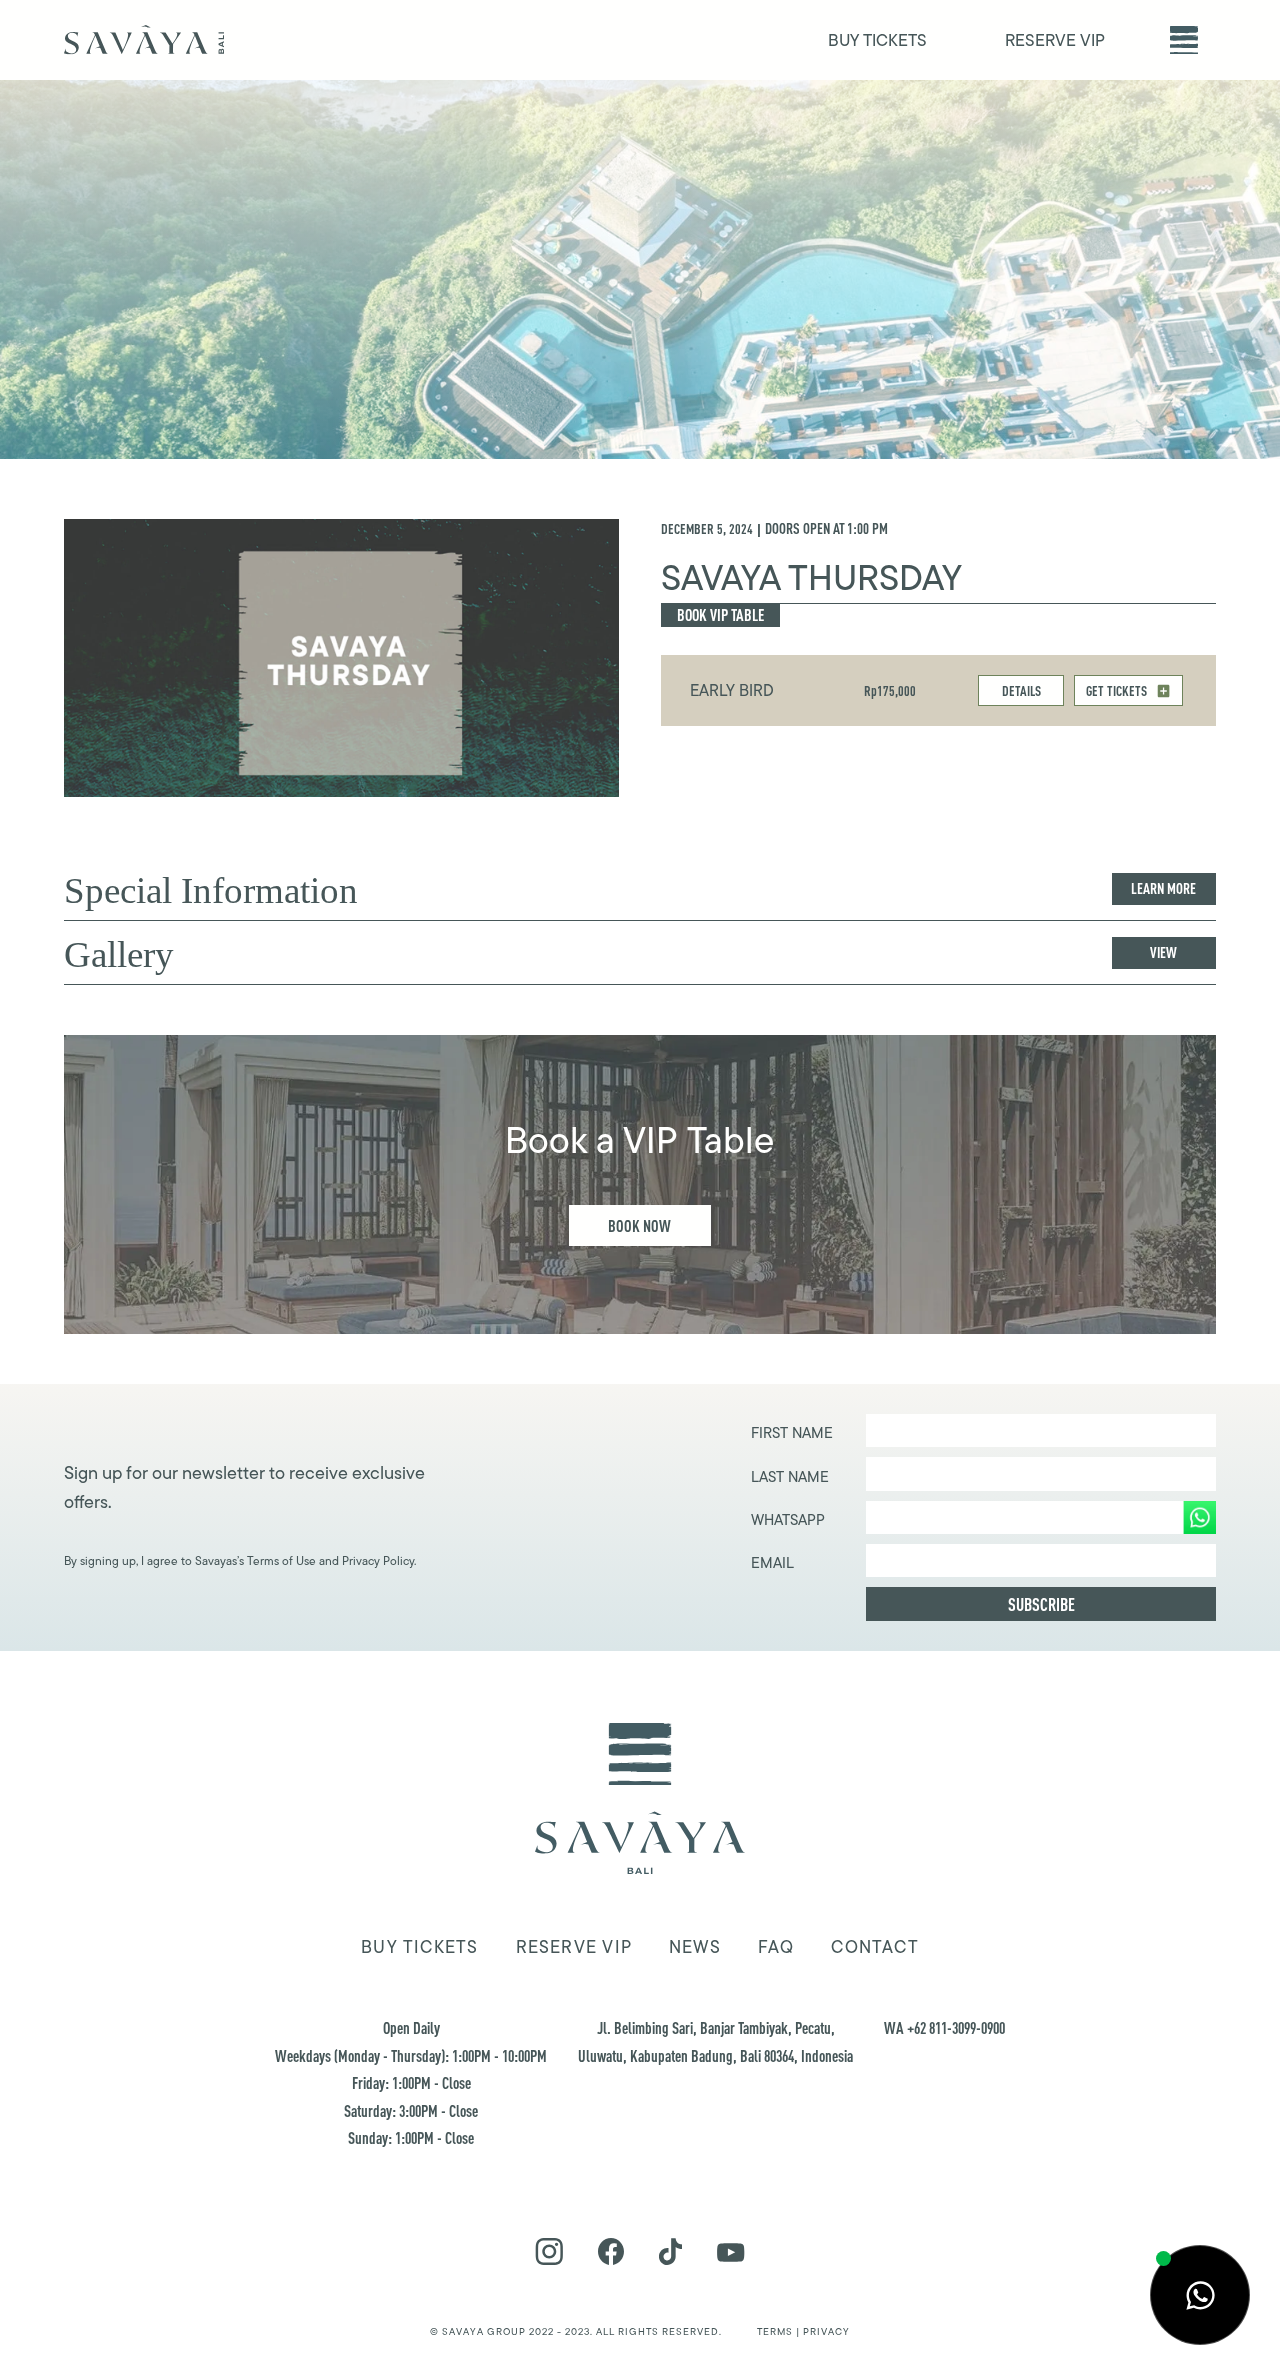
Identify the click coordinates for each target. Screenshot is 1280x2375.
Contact (875, 1947)
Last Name (790, 1477)
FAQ (776, 1947)
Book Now (639, 1225)
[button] (1184, 40)
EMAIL (772, 1563)
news (695, 1947)
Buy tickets (419, 1947)
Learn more (1163, 888)
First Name (792, 1433)
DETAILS (1021, 690)
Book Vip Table (720, 614)
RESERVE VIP (1055, 40)
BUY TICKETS (877, 40)
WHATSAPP (788, 1520)
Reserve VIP (574, 1947)
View (1163, 952)
